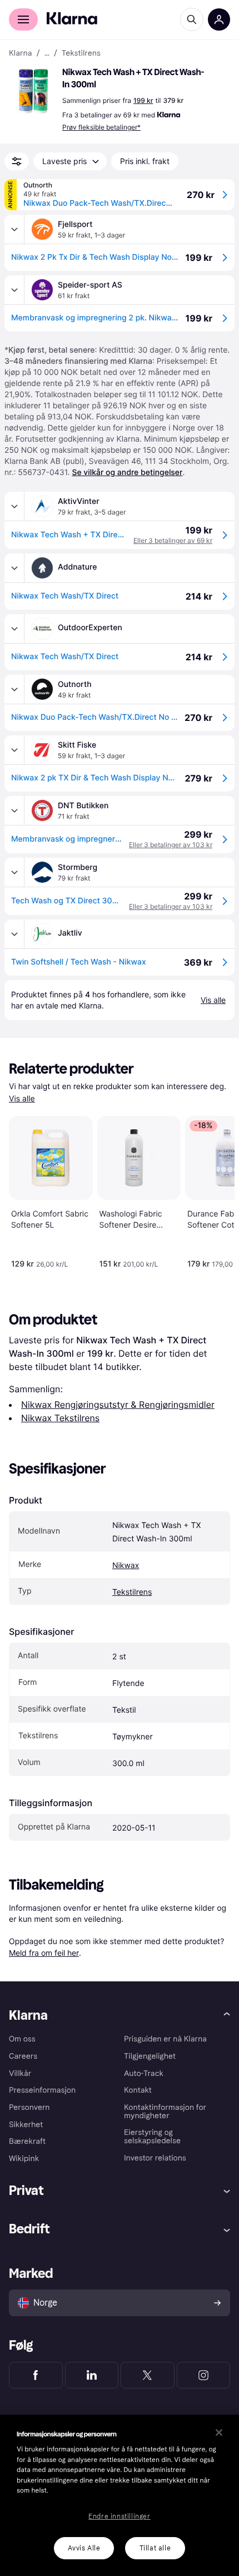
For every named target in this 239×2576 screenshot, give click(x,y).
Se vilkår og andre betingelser (127, 473)
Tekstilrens (132, 1592)
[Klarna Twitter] (148, 2375)
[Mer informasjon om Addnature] (14, 568)
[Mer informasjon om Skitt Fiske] (14, 750)
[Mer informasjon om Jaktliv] (14, 934)
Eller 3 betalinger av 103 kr (171, 845)
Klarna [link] (20, 53)
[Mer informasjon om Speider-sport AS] (14, 290)
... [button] (47, 53)
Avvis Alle (84, 2548)
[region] (120, 2495)
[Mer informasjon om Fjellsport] (14, 229)
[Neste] (215, 1190)
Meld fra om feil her (44, 1953)
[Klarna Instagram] (204, 2375)
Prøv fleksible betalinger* (101, 127)
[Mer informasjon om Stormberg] (14, 872)
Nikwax (126, 1566)
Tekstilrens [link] (81, 53)
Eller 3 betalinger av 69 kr (173, 540)
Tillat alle (155, 2548)
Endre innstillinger (119, 2516)
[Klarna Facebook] (36, 2375)
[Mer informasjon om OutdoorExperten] (14, 629)
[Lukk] (219, 2432)
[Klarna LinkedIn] (92, 2375)
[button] (33, 91)
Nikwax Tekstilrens (60, 1418)
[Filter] (17, 161)
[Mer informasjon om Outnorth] (14, 689)
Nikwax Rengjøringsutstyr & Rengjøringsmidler (118, 1405)
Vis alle (22, 1099)
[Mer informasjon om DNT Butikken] (14, 810)
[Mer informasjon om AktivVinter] (14, 506)
